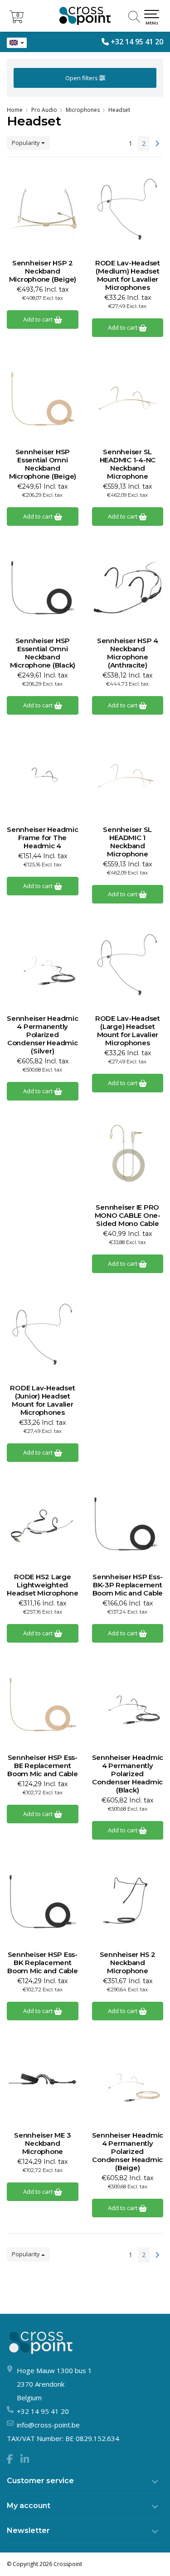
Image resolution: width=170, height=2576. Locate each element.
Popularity (27, 143)
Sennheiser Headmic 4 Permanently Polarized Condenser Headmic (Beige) (128, 2152)
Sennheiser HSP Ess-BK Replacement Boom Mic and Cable (43, 1963)
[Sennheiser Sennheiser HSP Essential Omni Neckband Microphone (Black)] (43, 587)
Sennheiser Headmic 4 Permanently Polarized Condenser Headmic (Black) (128, 1774)
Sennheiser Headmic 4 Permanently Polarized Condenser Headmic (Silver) (43, 1035)
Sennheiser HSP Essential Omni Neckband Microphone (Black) (43, 653)
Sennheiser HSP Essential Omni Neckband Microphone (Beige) (43, 464)
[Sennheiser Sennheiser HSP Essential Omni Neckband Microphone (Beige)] (43, 398)
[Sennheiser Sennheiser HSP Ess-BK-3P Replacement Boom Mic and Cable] (128, 1523)
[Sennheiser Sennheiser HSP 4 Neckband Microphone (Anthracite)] (128, 587)
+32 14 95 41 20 (137, 42)
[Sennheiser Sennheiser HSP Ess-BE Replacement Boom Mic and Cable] (43, 1704)
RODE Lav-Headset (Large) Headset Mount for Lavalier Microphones (128, 1031)
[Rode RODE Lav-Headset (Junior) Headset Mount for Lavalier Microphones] (43, 1334)
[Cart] (16, 21)
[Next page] (157, 144)
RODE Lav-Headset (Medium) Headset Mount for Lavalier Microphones (128, 275)
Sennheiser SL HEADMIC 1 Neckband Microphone (127, 842)
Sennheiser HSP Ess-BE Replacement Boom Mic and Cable (43, 1766)
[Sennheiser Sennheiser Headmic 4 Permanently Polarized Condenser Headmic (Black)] (128, 1704)
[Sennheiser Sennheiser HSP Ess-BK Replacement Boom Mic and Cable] (43, 1901)
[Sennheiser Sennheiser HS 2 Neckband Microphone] (128, 1901)
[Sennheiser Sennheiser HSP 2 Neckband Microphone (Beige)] (43, 209)
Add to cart (39, 319)
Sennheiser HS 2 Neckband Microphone (128, 1963)
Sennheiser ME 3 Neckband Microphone (42, 2143)
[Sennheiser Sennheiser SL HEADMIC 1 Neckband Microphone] (128, 776)
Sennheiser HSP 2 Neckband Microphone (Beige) (43, 271)
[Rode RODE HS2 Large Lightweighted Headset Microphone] (43, 1523)
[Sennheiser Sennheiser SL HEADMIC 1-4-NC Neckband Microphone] (128, 398)
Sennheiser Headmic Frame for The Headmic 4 (43, 838)
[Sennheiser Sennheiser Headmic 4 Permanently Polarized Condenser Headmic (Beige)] (128, 2081)
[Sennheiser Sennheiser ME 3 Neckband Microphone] (43, 2081)
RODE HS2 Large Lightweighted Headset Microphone (43, 1585)
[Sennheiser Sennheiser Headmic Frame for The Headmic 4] (43, 776)
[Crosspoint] (85, 16)
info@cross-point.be (48, 2425)
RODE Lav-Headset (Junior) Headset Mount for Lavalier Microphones (42, 1400)
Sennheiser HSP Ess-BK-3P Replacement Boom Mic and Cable (128, 1585)
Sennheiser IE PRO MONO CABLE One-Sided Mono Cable (128, 1216)
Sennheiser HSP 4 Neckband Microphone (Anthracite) (128, 653)
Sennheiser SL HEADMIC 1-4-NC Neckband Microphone (128, 464)
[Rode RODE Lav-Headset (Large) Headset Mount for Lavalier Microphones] (128, 965)
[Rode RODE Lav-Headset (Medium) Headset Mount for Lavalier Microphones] (128, 209)
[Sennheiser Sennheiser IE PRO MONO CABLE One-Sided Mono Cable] (128, 1153)
